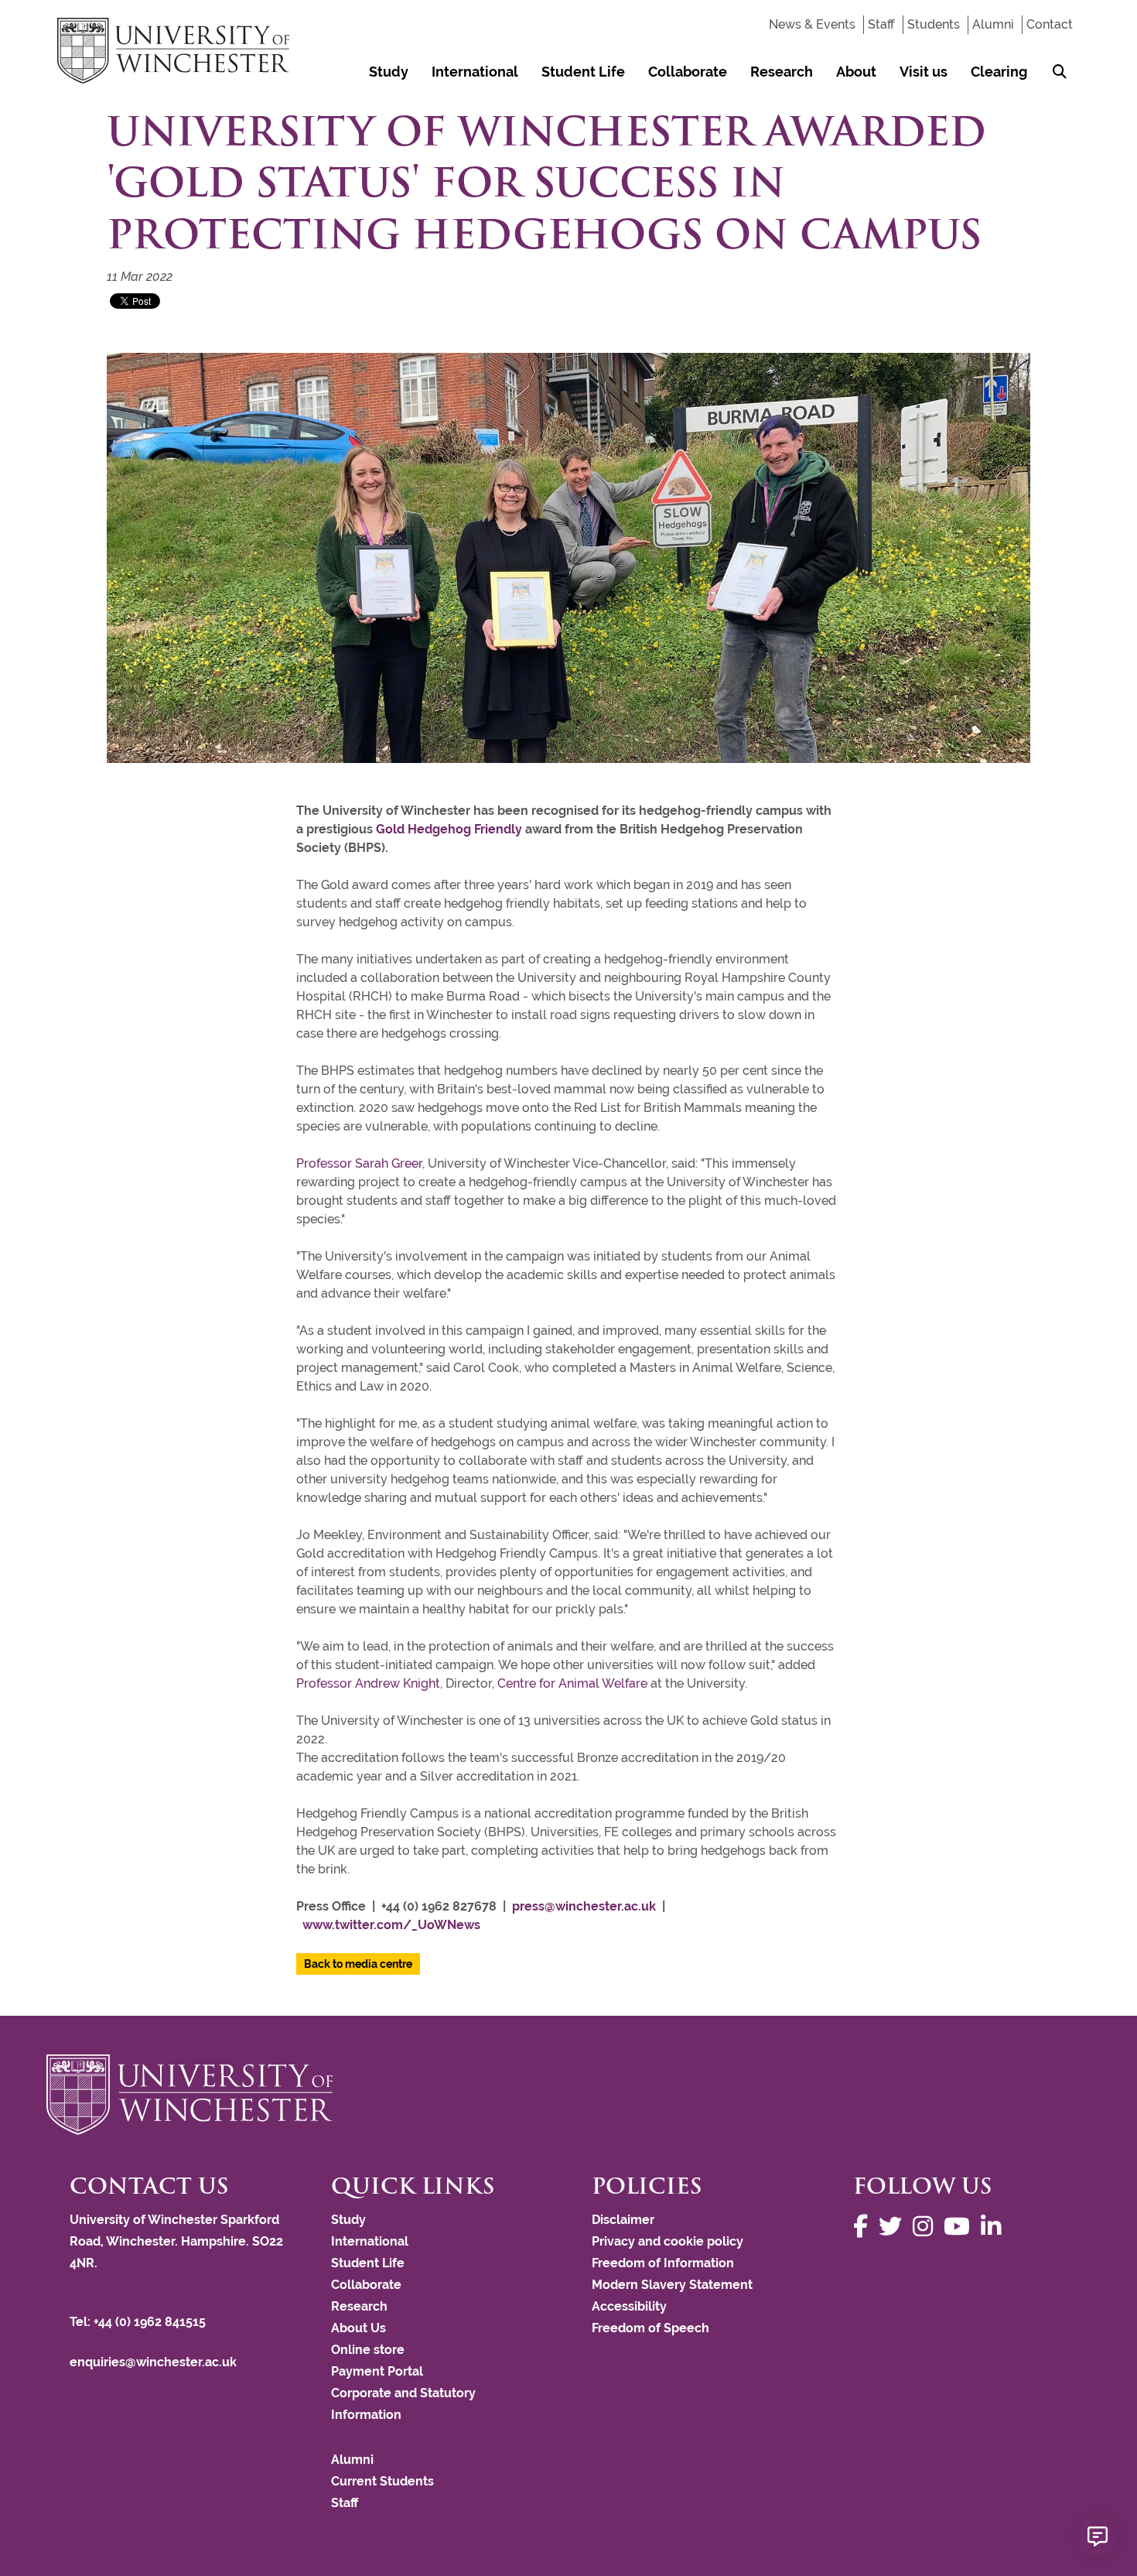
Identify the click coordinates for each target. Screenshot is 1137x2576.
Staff (881, 24)
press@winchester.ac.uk (584, 1906)
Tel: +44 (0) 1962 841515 (139, 2322)
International (475, 72)
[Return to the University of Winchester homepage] (568, 2095)
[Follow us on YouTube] (961, 2227)
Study (389, 72)
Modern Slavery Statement (672, 2285)
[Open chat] (1098, 2537)
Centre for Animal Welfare (572, 1683)
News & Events (812, 24)
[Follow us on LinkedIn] (995, 2227)
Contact (1050, 24)
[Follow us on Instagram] (927, 2227)
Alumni (993, 24)
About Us (359, 2328)
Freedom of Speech (650, 2328)
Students (934, 24)
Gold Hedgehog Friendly (449, 829)
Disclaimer (623, 2220)
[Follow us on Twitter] (894, 2227)
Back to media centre (358, 1964)
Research (782, 72)
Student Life (583, 72)
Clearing (999, 72)
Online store (368, 2350)
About (856, 72)
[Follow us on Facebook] (864, 2227)
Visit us (924, 72)
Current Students (382, 2481)
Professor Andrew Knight (368, 1683)
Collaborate (688, 72)
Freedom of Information (663, 2263)
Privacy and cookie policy (668, 2241)
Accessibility (629, 2306)
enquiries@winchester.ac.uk (153, 2362)
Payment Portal (377, 2371)
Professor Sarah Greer (359, 1163)
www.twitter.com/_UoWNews (391, 1925)
